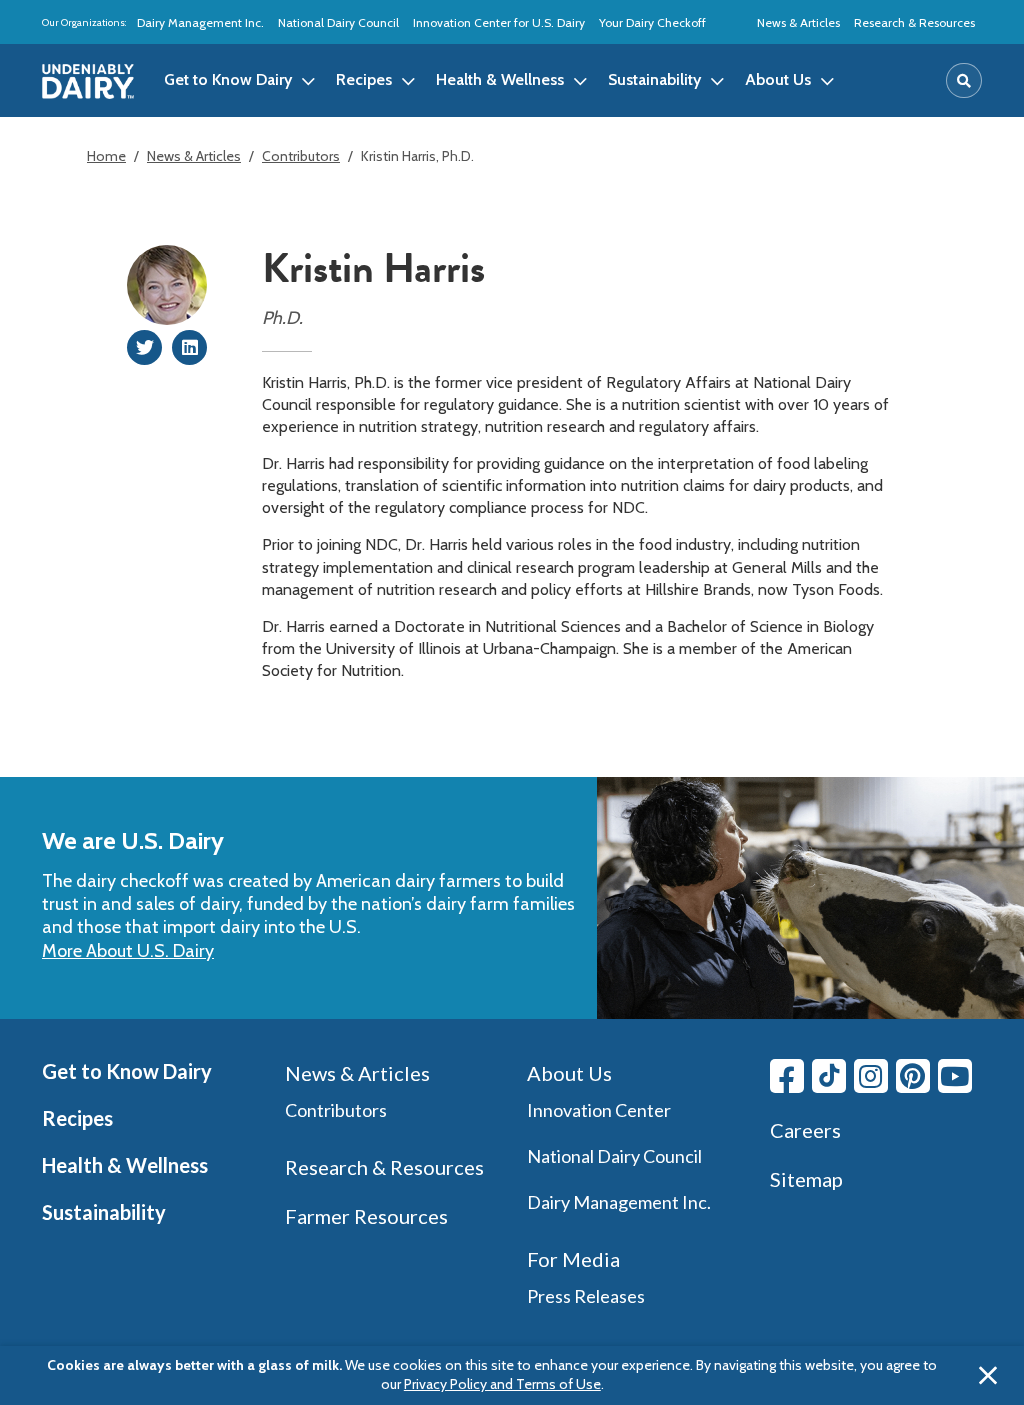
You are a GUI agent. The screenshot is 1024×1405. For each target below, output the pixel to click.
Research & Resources (914, 22)
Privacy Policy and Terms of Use (502, 1384)
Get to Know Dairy (127, 1071)
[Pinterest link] (913, 1076)
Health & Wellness (125, 1165)
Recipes (77, 1118)
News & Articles (798, 22)
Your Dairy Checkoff (652, 22)
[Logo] (88, 81)
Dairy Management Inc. (200, 22)
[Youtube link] (955, 1076)
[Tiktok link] (829, 1076)
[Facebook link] (787, 1076)
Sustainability (104, 1212)
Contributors (301, 156)
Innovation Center (599, 1110)
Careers (805, 1130)
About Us (569, 1073)
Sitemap (806, 1179)
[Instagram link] (871, 1076)
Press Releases (586, 1296)
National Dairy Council (338, 22)
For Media (573, 1259)
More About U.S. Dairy (128, 951)
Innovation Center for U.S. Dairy (499, 22)
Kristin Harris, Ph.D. (417, 156)
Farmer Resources (366, 1216)
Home (106, 156)
